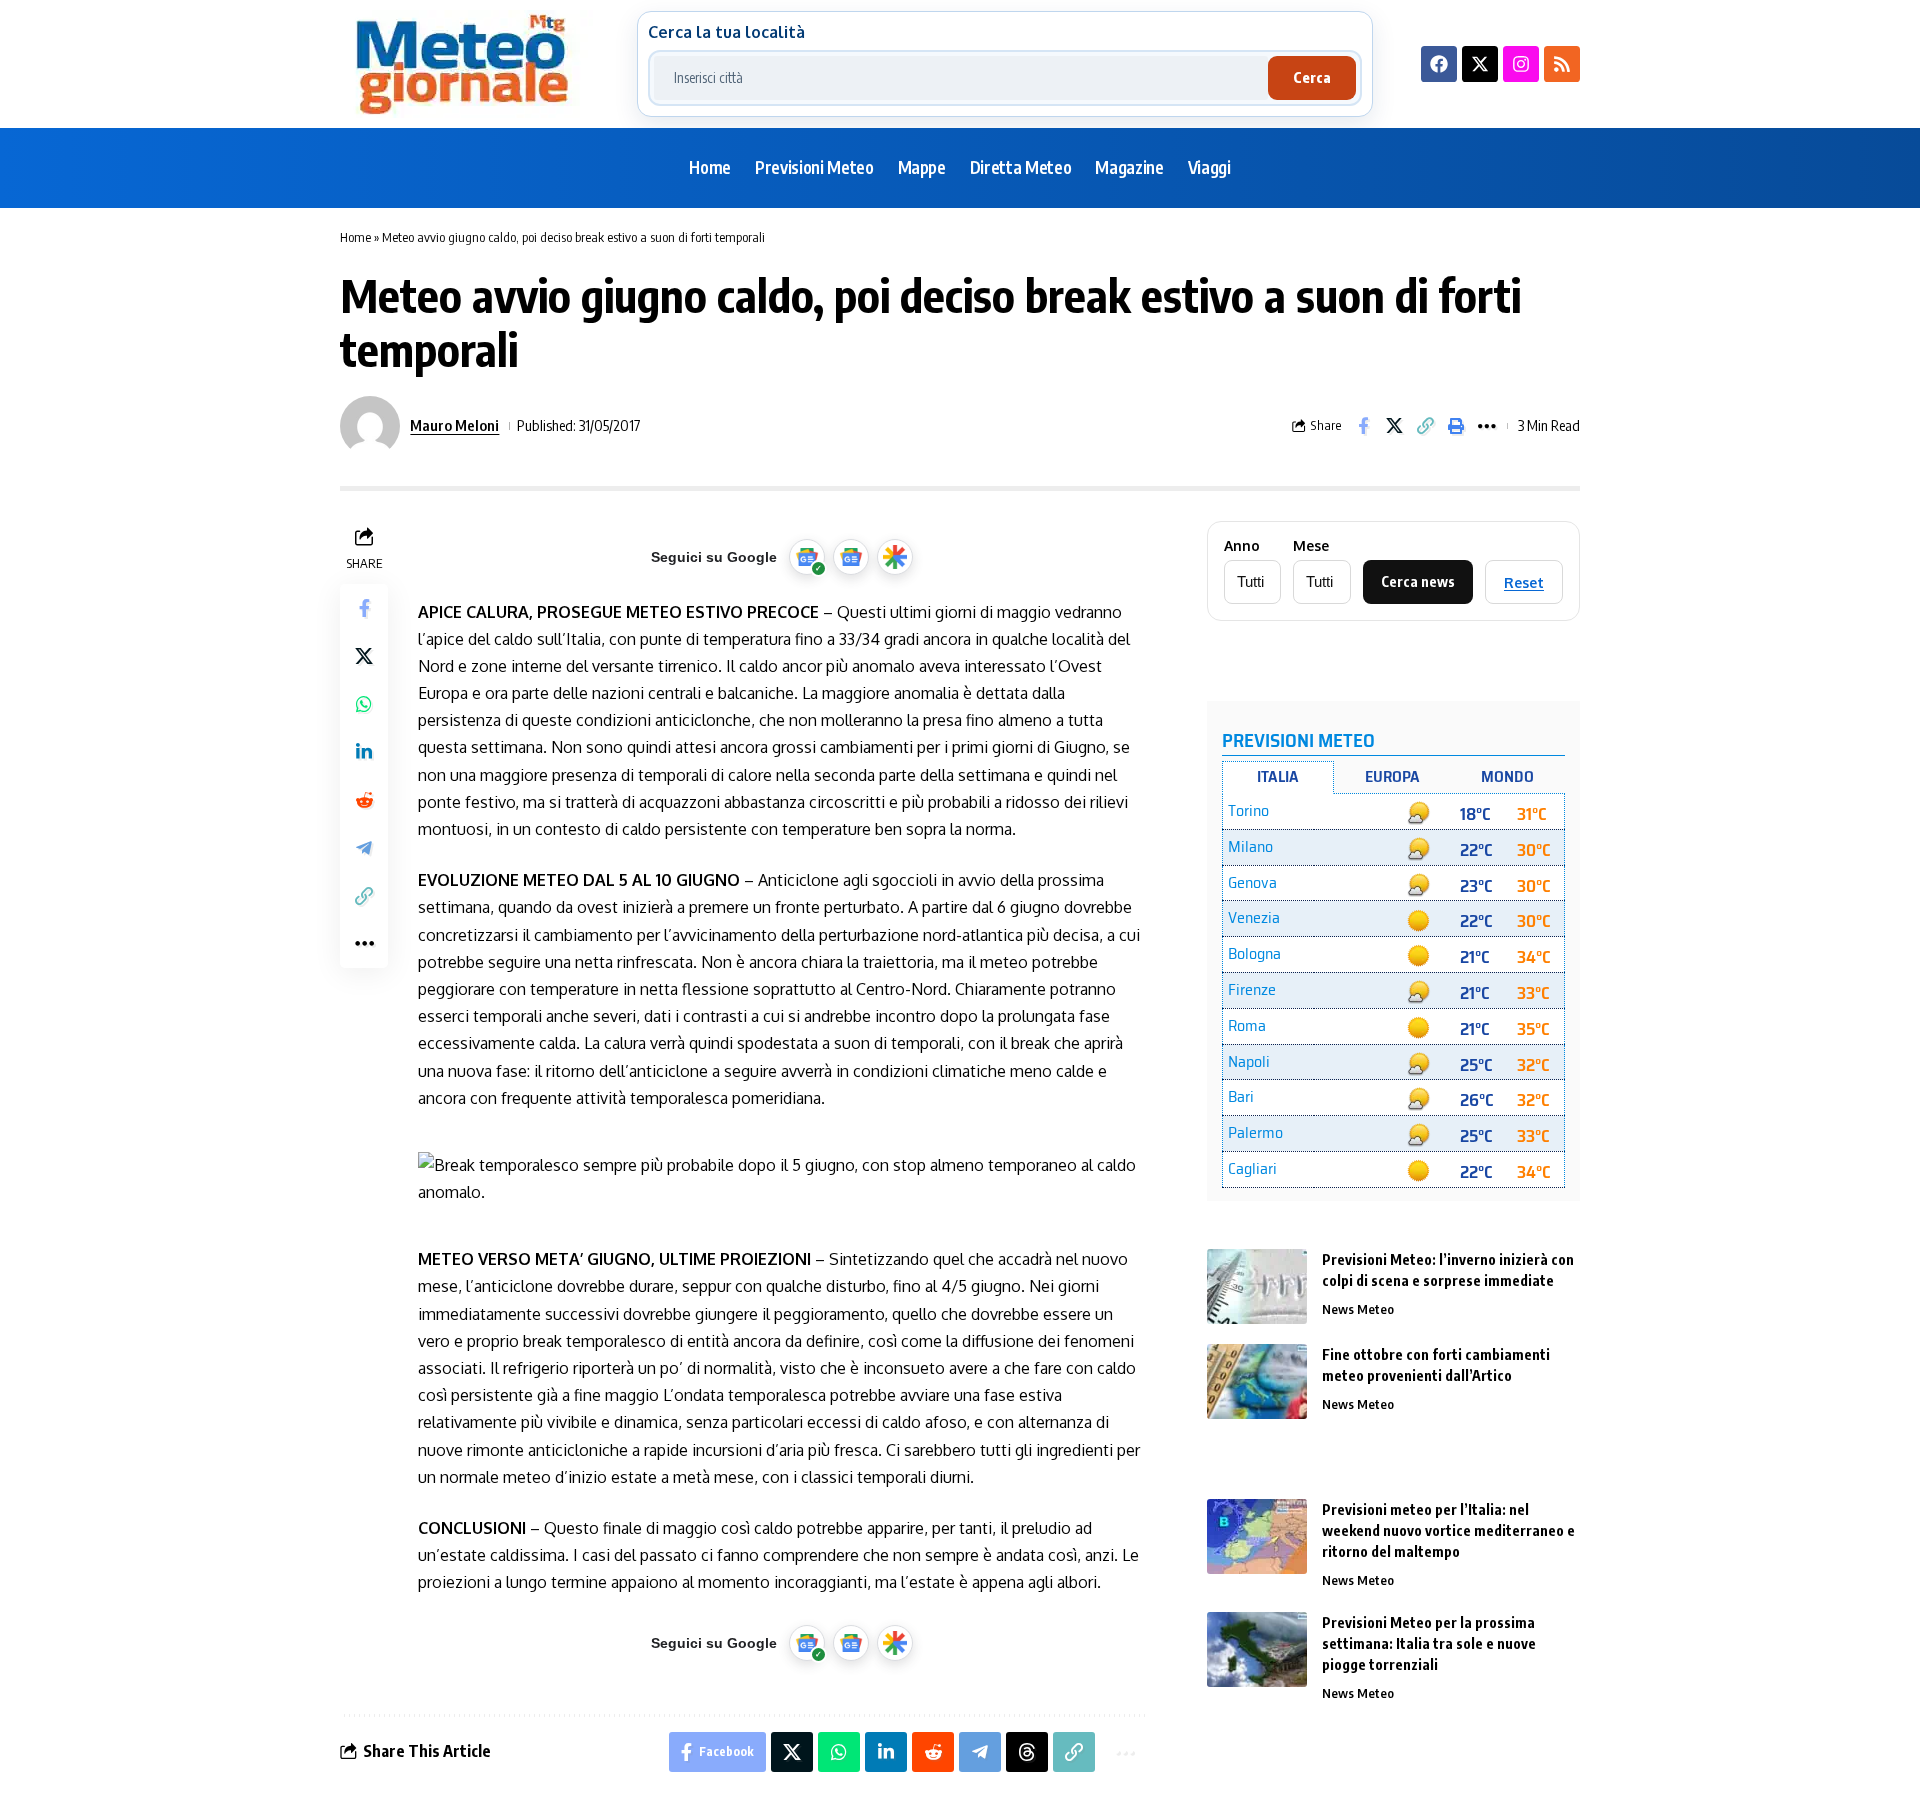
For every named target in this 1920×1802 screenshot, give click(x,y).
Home (355, 237)
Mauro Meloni (454, 425)
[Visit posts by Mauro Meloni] (370, 426)
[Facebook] (1439, 64)
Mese (1311, 546)
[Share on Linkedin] (364, 751)
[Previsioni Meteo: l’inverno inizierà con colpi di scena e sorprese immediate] (1257, 1286)
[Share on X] (1394, 426)
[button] (1425, 426)
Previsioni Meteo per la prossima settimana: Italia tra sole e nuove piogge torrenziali (1429, 1643)
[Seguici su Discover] (895, 557)
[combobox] (961, 78)
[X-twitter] (1480, 64)
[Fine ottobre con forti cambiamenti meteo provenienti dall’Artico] (1257, 1381)
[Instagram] (1521, 64)
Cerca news (1418, 581)
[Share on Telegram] (364, 847)
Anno (1242, 546)
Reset (1524, 582)
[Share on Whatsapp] (364, 703)
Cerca (1312, 77)
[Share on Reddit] (364, 799)
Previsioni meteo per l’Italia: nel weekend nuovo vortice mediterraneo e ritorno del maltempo (1448, 1530)
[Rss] (1562, 64)
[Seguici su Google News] (851, 557)
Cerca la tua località (726, 32)
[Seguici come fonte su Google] (807, 557)
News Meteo (1358, 1309)
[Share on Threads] (1027, 1752)
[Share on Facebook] (1363, 426)
